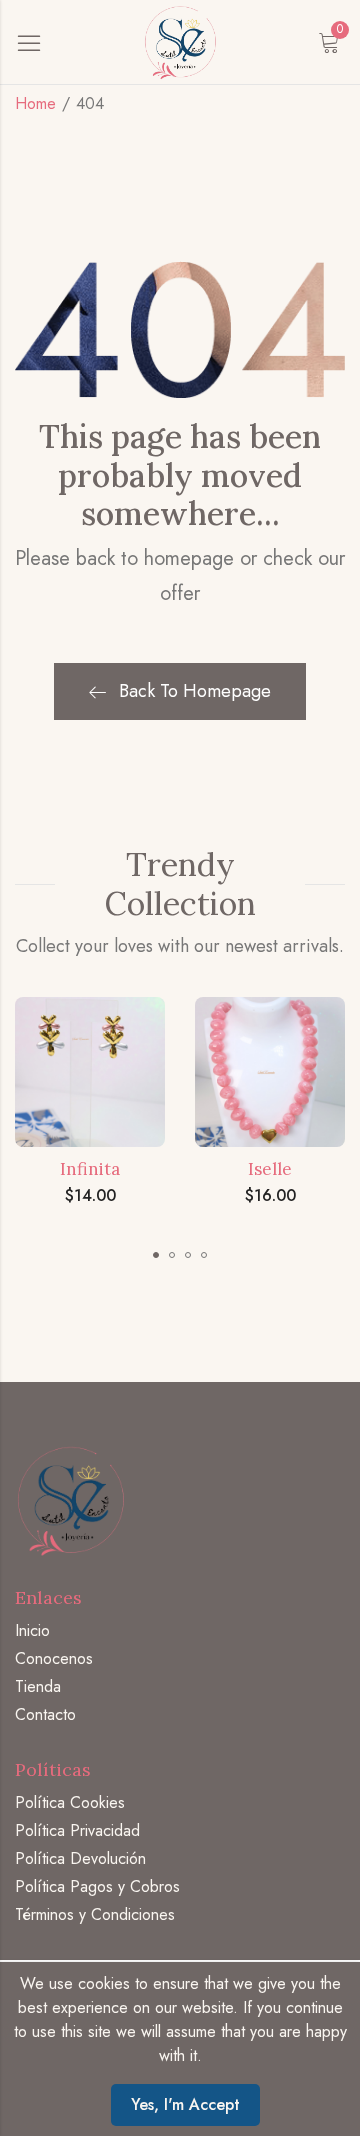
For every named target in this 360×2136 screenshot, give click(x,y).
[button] (156, 1255)
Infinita (90, 1169)
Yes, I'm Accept (185, 2104)
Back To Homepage (195, 691)
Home (35, 103)
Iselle (270, 1169)
